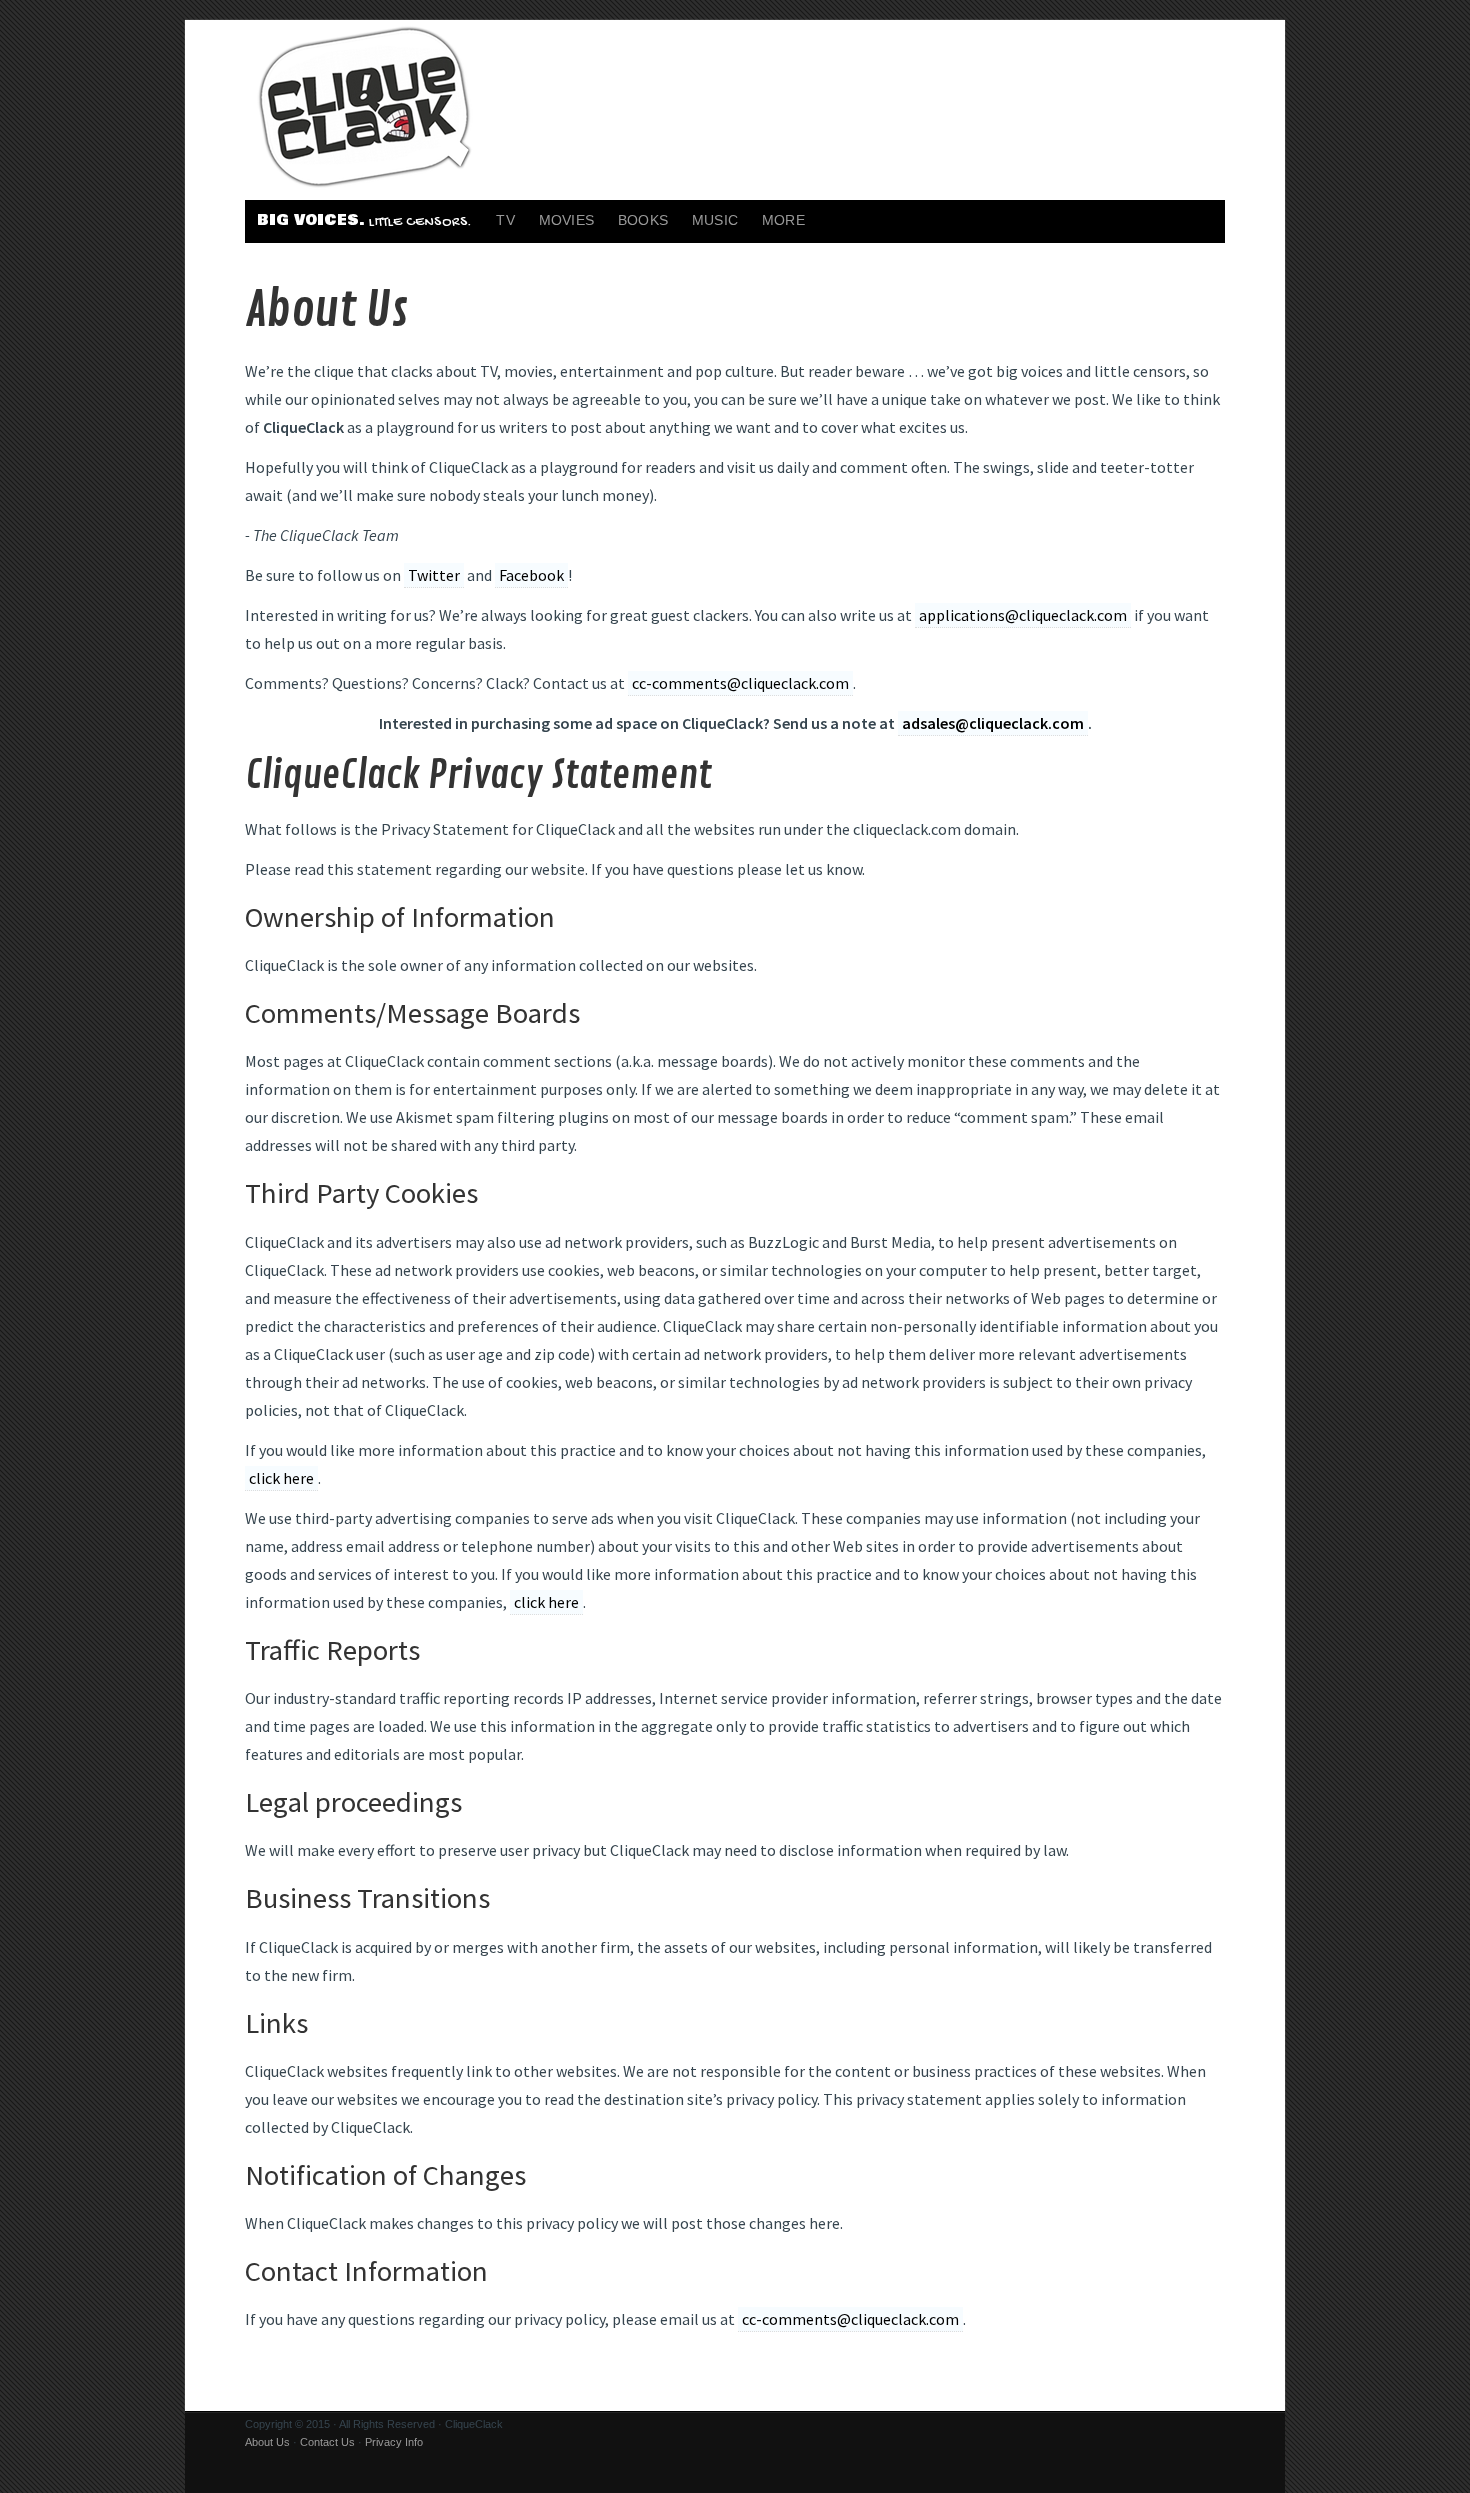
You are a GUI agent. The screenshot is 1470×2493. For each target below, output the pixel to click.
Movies (566, 220)
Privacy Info (394, 2442)
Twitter (434, 575)
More (783, 220)
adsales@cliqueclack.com (993, 723)
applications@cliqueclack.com (1023, 615)
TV (505, 220)
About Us (267, 2442)
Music (715, 220)
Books (643, 220)
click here (281, 1478)
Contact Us (327, 2442)
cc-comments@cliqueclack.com (740, 683)
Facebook (531, 575)
